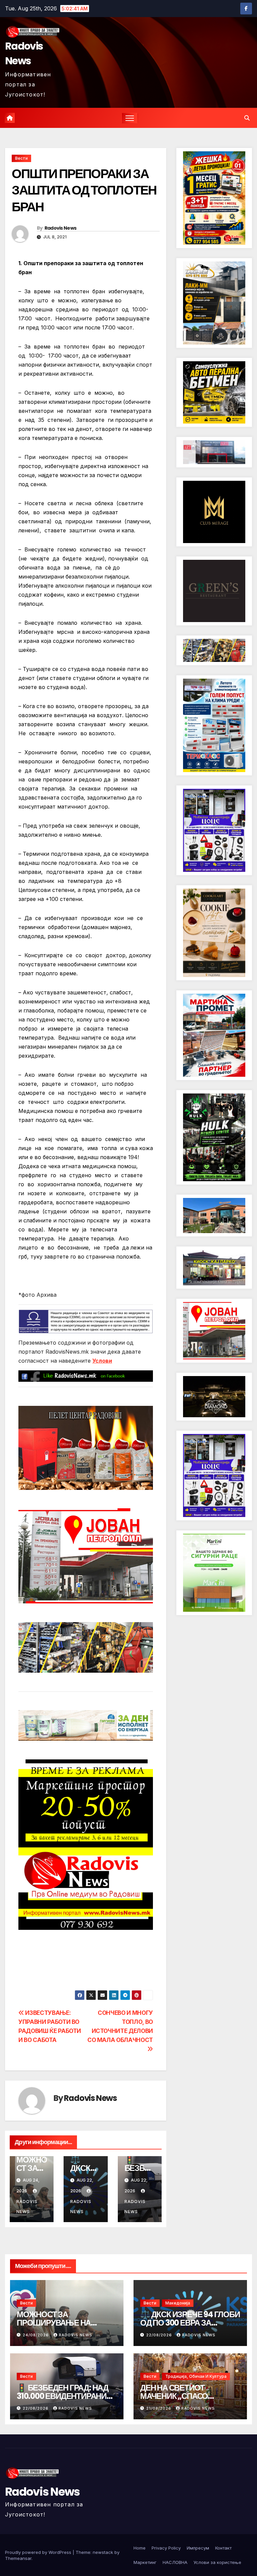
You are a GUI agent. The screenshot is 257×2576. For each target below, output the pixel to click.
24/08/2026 (36, 2335)
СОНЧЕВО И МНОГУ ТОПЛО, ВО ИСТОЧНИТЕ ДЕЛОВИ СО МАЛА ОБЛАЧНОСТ (120, 2026)
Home (140, 2548)
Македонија (178, 2303)
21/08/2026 (159, 2408)
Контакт (223, 2548)
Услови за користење (217, 2562)
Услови (102, 1361)
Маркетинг (145, 2562)
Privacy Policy (166, 2548)
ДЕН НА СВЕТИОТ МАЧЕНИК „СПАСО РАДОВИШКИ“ (174, 2396)
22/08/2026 (160, 2335)
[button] (247, 118)
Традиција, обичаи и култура (196, 2376)
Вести (21, 158)
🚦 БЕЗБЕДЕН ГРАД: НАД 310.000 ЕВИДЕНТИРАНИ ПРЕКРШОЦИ (63, 2396)
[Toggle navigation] (130, 118)
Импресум (198, 2548)
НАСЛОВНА (175, 2562)
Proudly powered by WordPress (39, 2552)
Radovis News (24, 53)
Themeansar (18, 2558)
